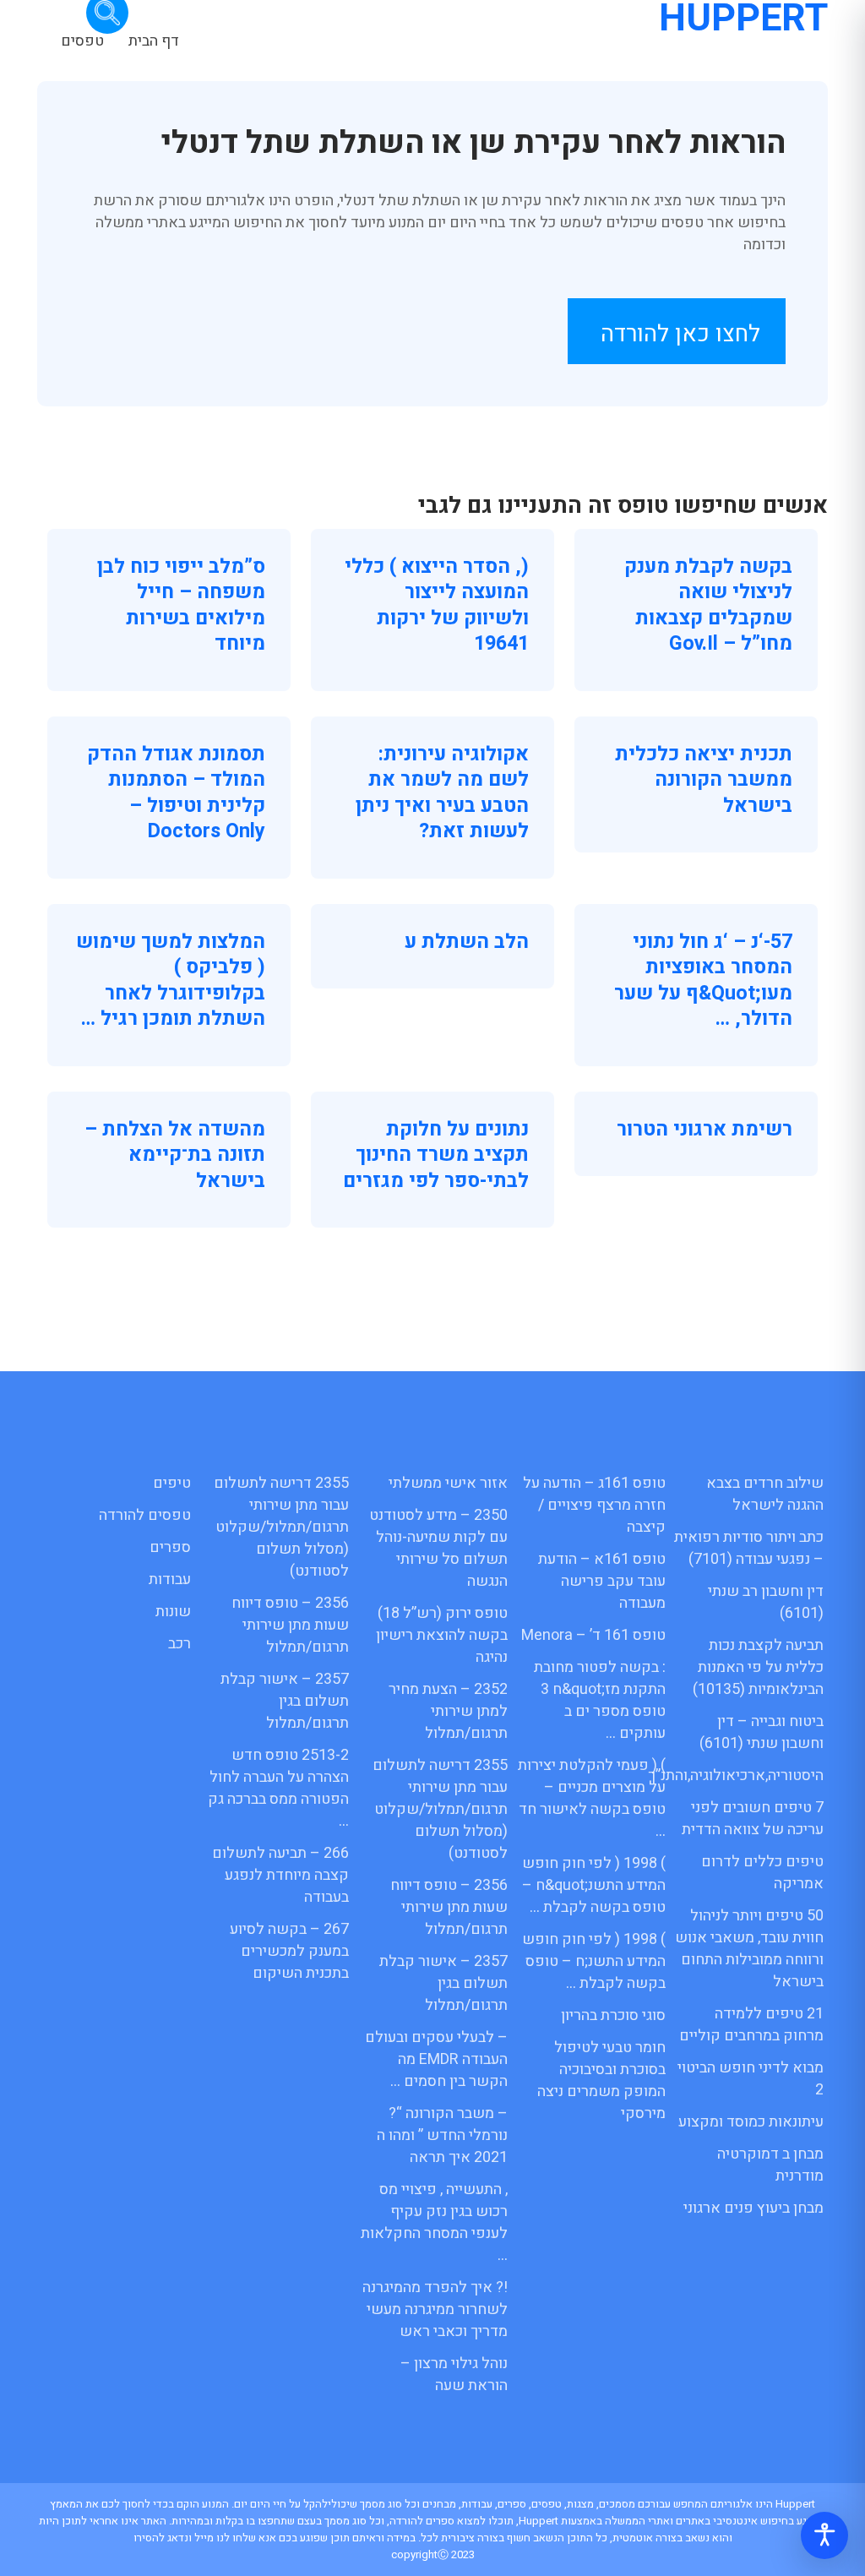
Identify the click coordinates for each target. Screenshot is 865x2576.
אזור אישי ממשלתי (448, 1483)
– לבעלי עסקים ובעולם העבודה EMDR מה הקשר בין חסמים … (436, 2059)
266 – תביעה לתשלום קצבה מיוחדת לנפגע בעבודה (280, 1875)
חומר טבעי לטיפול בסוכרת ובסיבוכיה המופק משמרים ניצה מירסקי (601, 2080)
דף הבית (154, 41)
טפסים (82, 41)
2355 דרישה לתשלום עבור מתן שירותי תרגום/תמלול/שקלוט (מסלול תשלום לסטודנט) (440, 1809)
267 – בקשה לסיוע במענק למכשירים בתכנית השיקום (289, 1951)
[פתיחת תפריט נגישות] (824, 2535)
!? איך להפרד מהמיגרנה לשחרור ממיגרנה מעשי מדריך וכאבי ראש (435, 2309)
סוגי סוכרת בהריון (613, 2015)
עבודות (170, 1579)
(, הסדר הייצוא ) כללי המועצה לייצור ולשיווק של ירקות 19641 (437, 605)
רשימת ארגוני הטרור (705, 1129)
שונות (173, 1612)
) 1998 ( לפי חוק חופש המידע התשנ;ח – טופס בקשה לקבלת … (594, 1961)
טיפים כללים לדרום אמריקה (762, 1873)
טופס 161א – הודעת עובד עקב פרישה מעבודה (602, 1581)
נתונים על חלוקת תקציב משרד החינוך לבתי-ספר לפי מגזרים (436, 1155)
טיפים (172, 1483)
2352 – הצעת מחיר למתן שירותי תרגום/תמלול (448, 1711)
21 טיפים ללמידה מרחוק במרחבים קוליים (751, 2025)
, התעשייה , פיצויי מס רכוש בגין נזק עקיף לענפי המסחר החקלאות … (434, 2222)
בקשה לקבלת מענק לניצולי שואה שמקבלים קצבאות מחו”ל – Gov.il (708, 605)
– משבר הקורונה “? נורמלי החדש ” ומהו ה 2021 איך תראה (442, 2135)
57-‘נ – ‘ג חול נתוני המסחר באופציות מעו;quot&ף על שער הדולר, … (703, 980)
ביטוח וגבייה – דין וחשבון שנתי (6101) (762, 1732)
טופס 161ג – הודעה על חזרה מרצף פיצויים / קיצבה (594, 1505)
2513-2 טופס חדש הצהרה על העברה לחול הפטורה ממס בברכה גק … (278, 1788)
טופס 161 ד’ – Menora (593, 1635)
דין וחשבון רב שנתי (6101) (766, 1602)
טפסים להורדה (145, 1515)
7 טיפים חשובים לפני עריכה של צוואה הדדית (753, 1819)
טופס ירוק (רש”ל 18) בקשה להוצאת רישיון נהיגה (442, 1635)
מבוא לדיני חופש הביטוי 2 (751, 2079)
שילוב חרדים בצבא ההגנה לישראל (765, 1494)
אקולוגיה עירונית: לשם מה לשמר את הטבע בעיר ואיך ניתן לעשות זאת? (442, 793)
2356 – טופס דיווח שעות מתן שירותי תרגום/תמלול (449, 1907)
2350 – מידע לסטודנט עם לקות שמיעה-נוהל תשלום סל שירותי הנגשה (438, 1548)
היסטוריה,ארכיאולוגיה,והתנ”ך (736, 1775)
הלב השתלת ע (467, 942)
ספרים (170, 1547)
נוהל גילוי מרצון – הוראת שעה (454, 2374)
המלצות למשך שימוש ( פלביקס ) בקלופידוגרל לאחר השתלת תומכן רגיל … (171, 980)
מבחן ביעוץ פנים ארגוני (753, 2208)
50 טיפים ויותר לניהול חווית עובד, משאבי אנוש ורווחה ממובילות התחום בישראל (749, 1949)
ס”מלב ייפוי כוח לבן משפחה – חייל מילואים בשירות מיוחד (181, 605)
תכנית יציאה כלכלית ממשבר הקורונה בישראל (704, 780)
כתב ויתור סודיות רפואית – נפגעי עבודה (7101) (749, 1548)
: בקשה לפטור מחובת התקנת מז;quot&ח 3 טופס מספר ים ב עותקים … (600, 1700)
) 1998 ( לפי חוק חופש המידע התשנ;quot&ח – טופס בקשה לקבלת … (594, 1885)
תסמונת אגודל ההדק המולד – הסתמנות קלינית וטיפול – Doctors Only (176, 793)
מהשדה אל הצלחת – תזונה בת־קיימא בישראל (175, 1155)
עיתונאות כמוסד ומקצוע (751, 2122)
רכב (180, 1644)
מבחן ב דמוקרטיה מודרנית (770, 2165)
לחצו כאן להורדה (680, 334)
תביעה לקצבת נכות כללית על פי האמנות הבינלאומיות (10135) (758, 1667)
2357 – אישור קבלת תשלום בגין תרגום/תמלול (443, 1983)
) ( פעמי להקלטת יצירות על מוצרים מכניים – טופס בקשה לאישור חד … (592, 1798)
